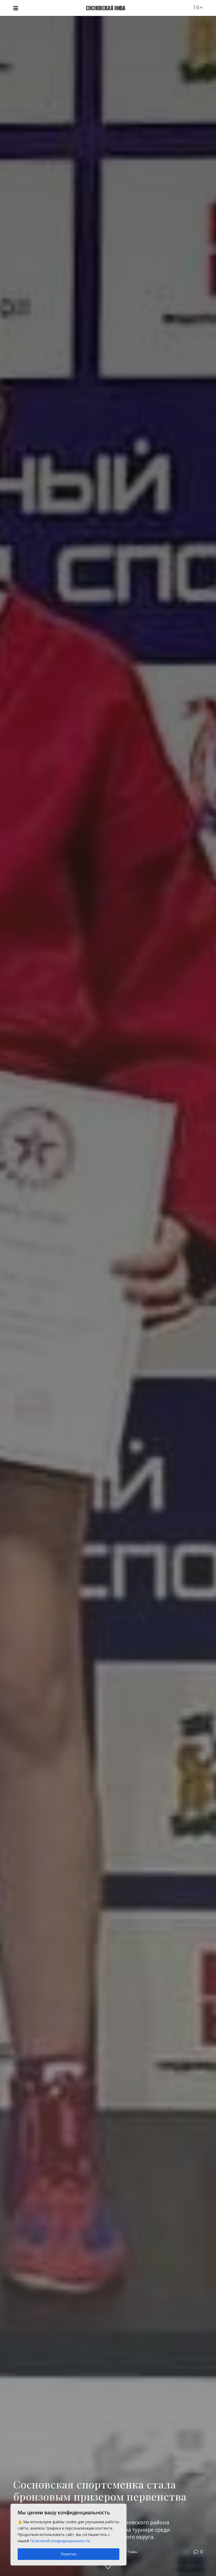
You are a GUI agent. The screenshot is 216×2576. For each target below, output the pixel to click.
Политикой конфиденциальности (60, 2541)
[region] (68, 2535)
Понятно (68, 2554)
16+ (198, 7)
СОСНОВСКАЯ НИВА (106, 8)
